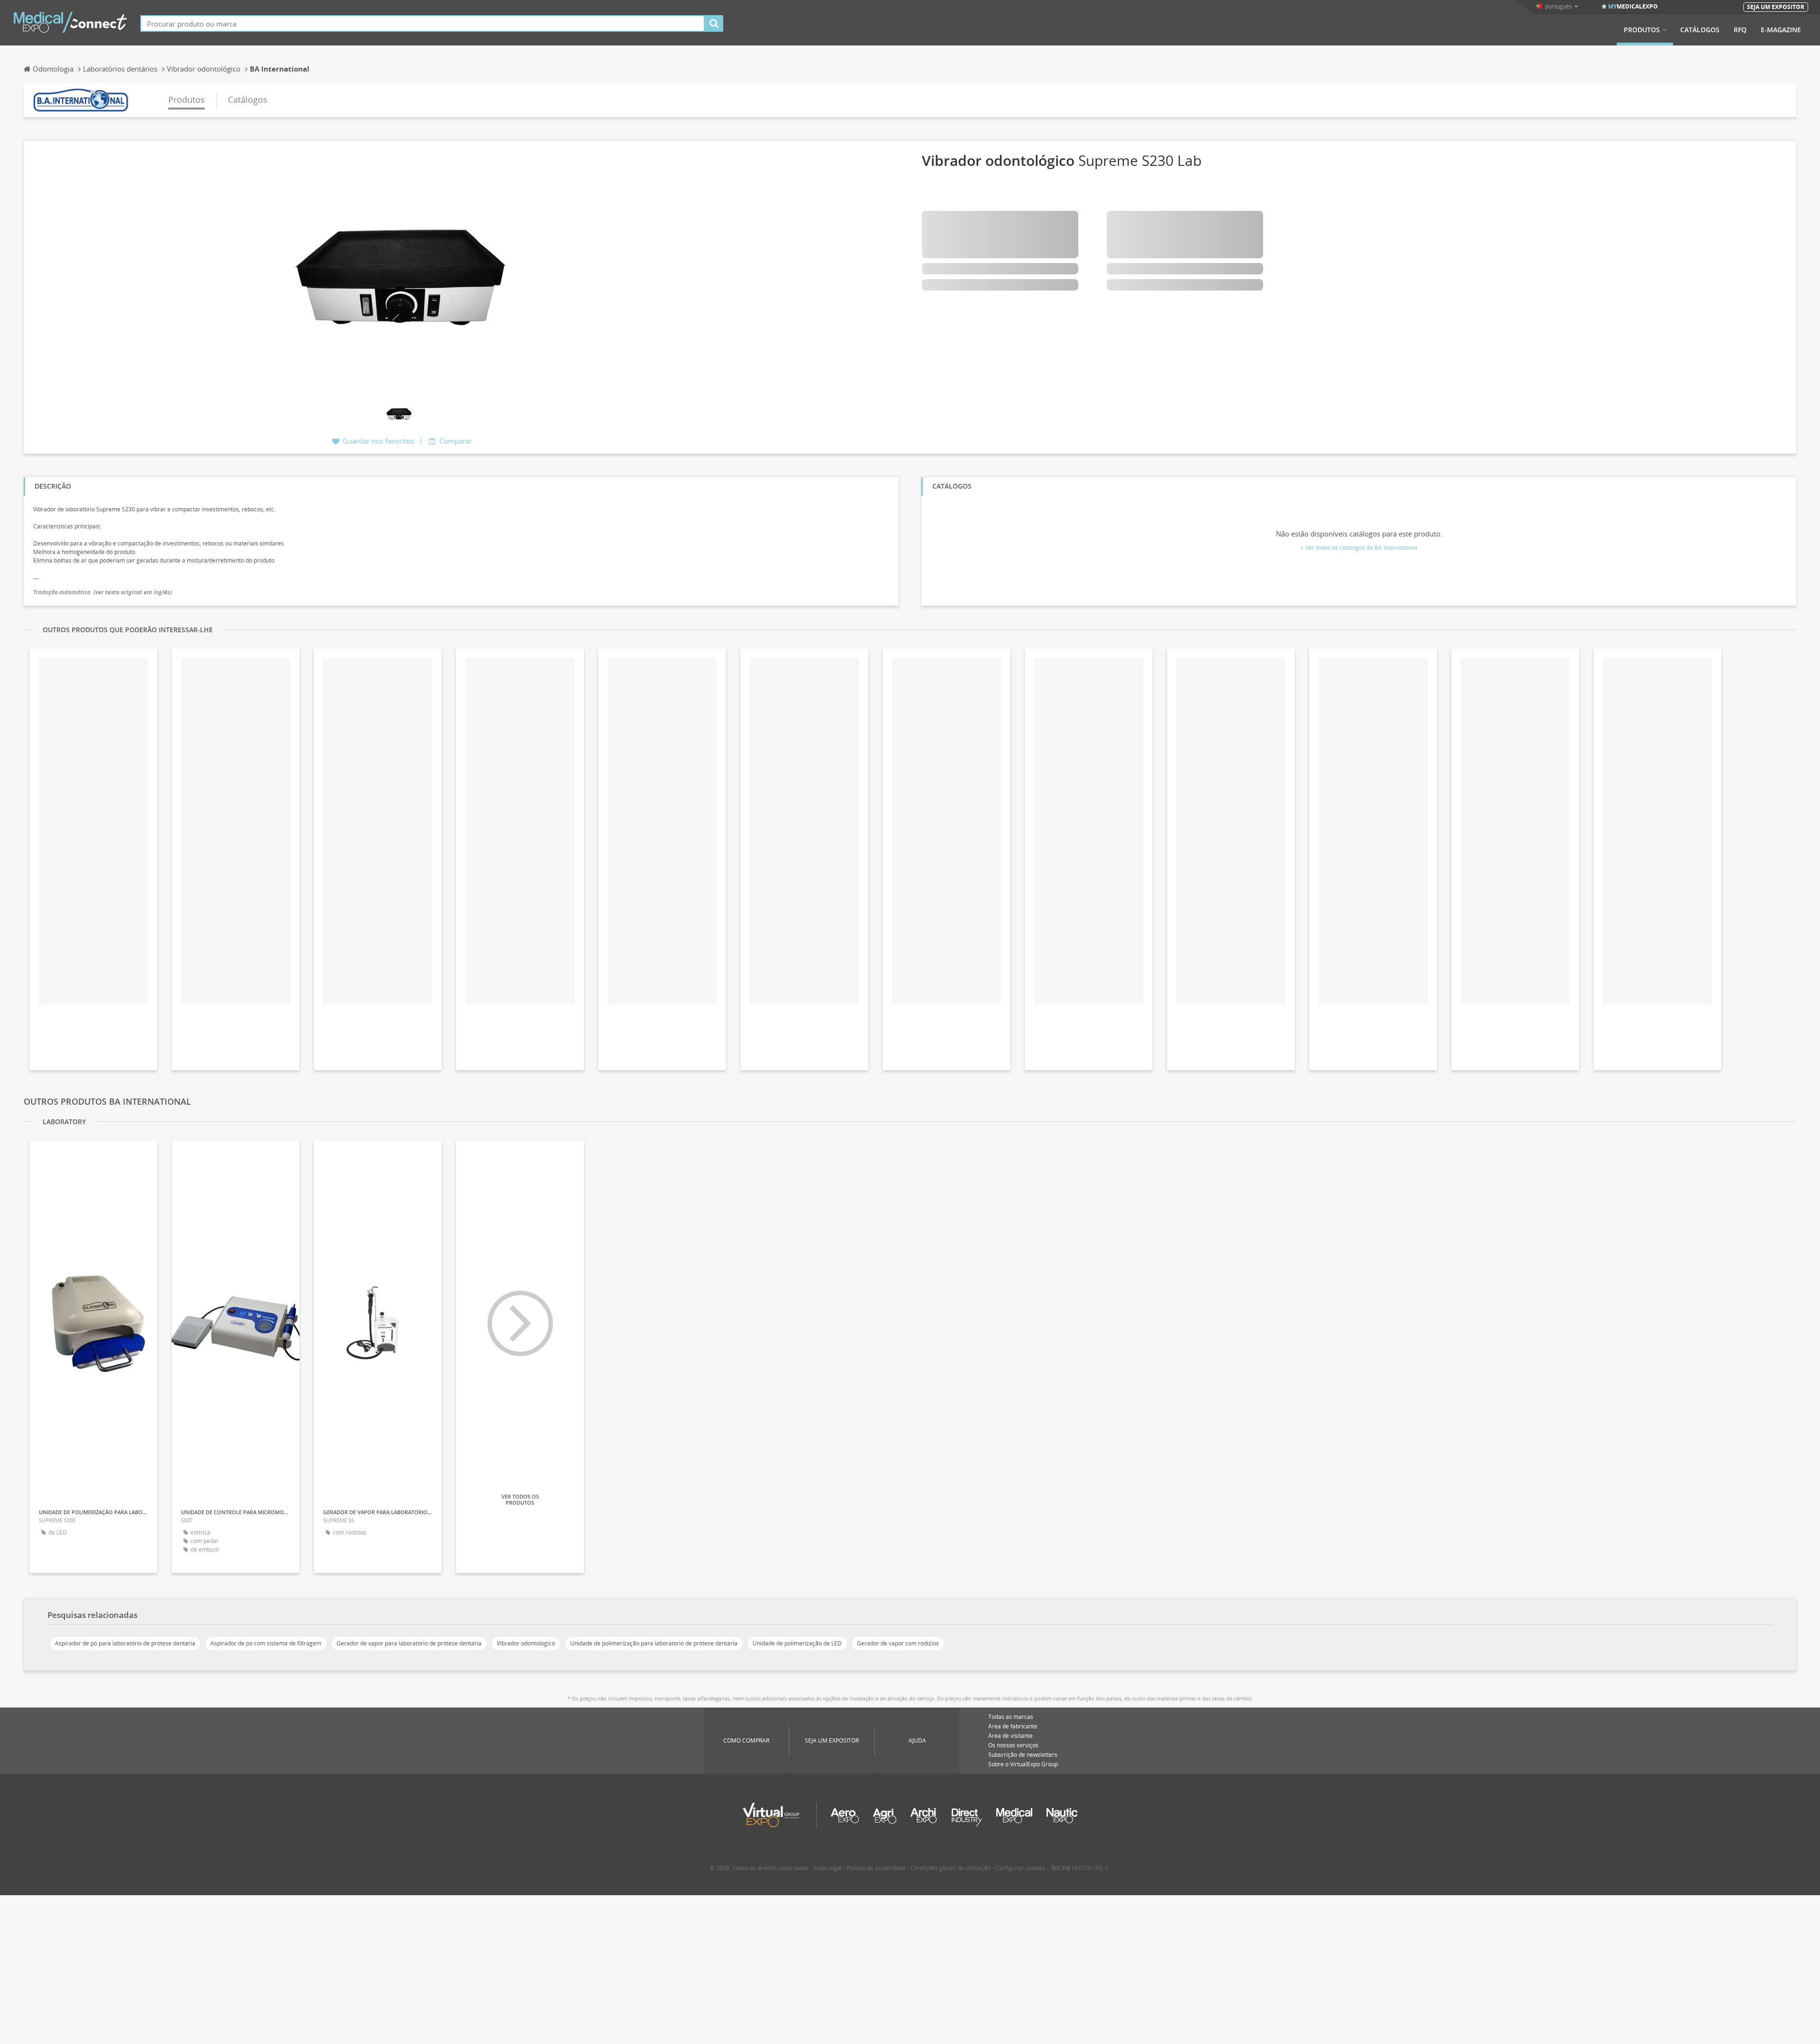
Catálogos (1700, 30)
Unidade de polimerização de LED (797, 1643)
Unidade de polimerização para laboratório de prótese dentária (654, 1643)
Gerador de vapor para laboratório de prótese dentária (409, 1643)
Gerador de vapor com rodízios (898, 1643)
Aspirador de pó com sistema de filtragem (266, 1643)
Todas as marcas (1011, 1717)
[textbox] (423, 23)
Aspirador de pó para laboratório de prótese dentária (125, 1643)
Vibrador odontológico (526, 1643)
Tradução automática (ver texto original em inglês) (103, 592)
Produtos (1642, 30)
